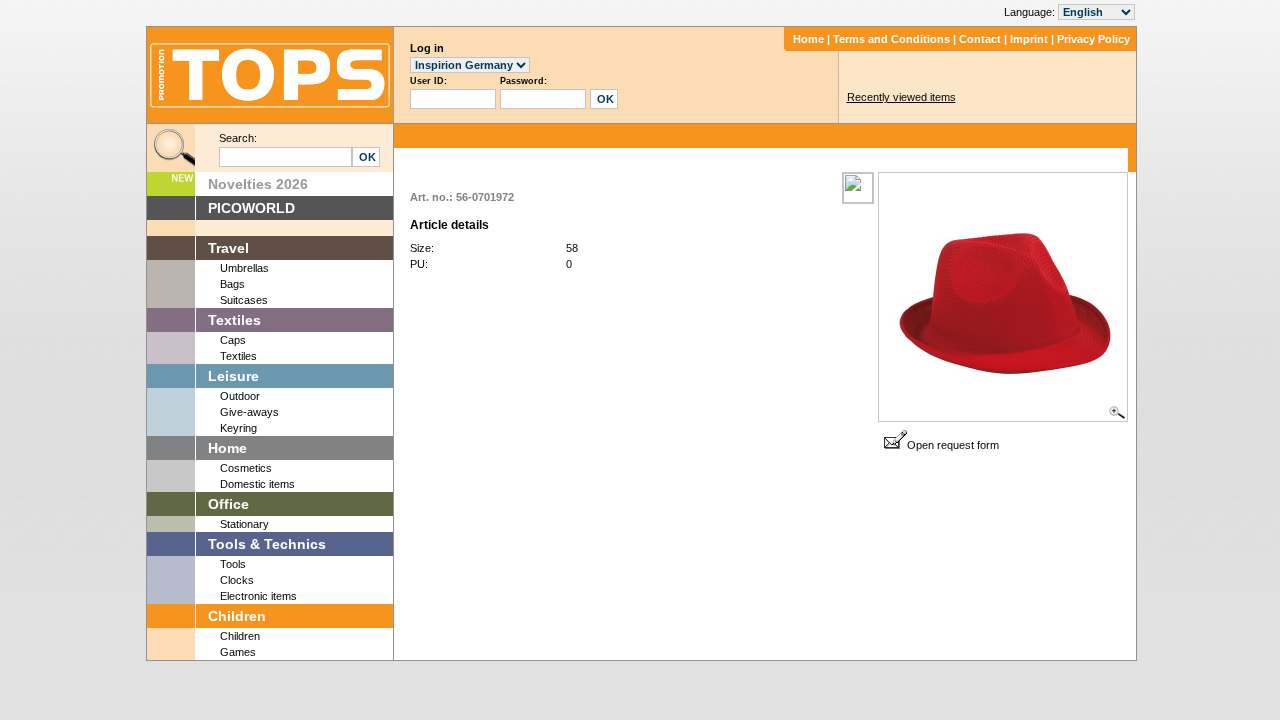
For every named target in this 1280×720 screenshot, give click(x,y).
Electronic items (258, 596)
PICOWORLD (251, 208)
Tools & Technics (267, 544)
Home (808, 39)
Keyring (238, 428)
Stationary (244, 524)
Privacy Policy (1093, 39)
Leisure (233, 376)
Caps (233, 340)
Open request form (953, 445)
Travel (228, 248)
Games (238, 652)
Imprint (1029, 39)
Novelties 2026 (258, 184)
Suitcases (244, 300)
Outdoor (240, 396)
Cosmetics (246, 468)
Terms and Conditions (891, 39)
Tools (233, 564)
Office (228, 504)
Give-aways (249, 412)
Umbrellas (244, 268)
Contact (980, 39)
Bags (232, 284)
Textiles (234, 320)
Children (237, 616)
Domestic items (257, 484)
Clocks (237, 580)
